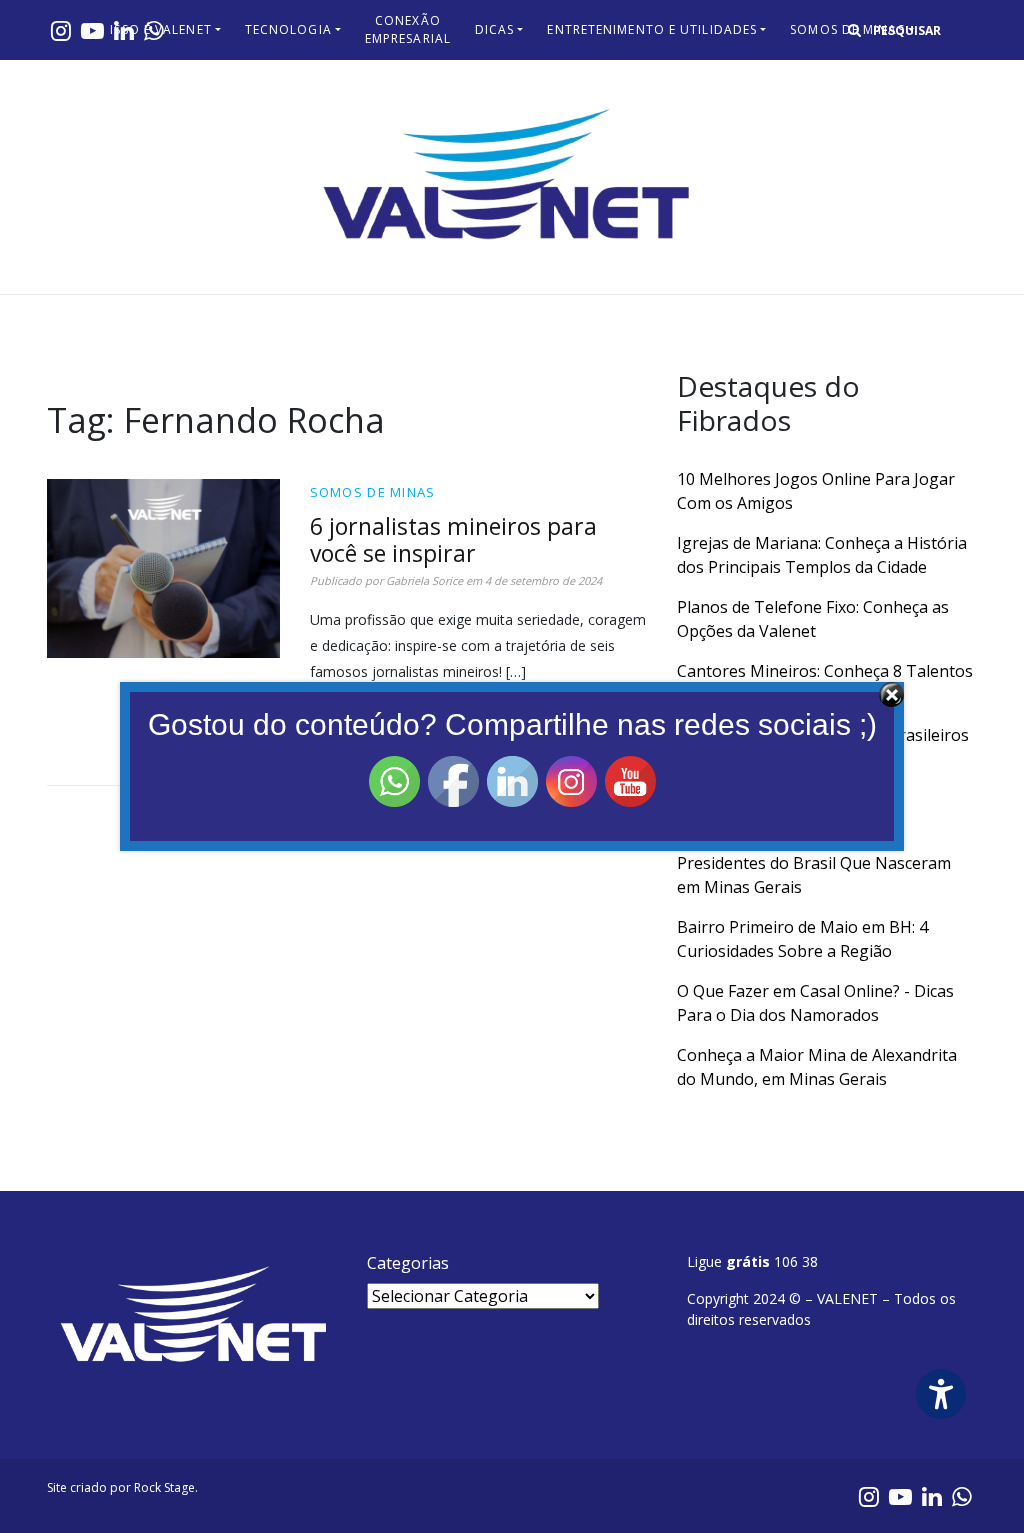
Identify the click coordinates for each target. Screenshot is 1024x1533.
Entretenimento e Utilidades (652, 29)
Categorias (408, 1263)
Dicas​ (495, 29)
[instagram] (61, 30)
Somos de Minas (373, 492)
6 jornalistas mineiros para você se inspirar (453, 539)
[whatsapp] (962, 1496)
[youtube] (92, 30)
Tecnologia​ (288, 29)
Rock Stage (164, 1487)
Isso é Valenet (160, 29)
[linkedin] (932, 1496)
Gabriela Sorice (424, 580)
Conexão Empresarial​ (408, 29)
